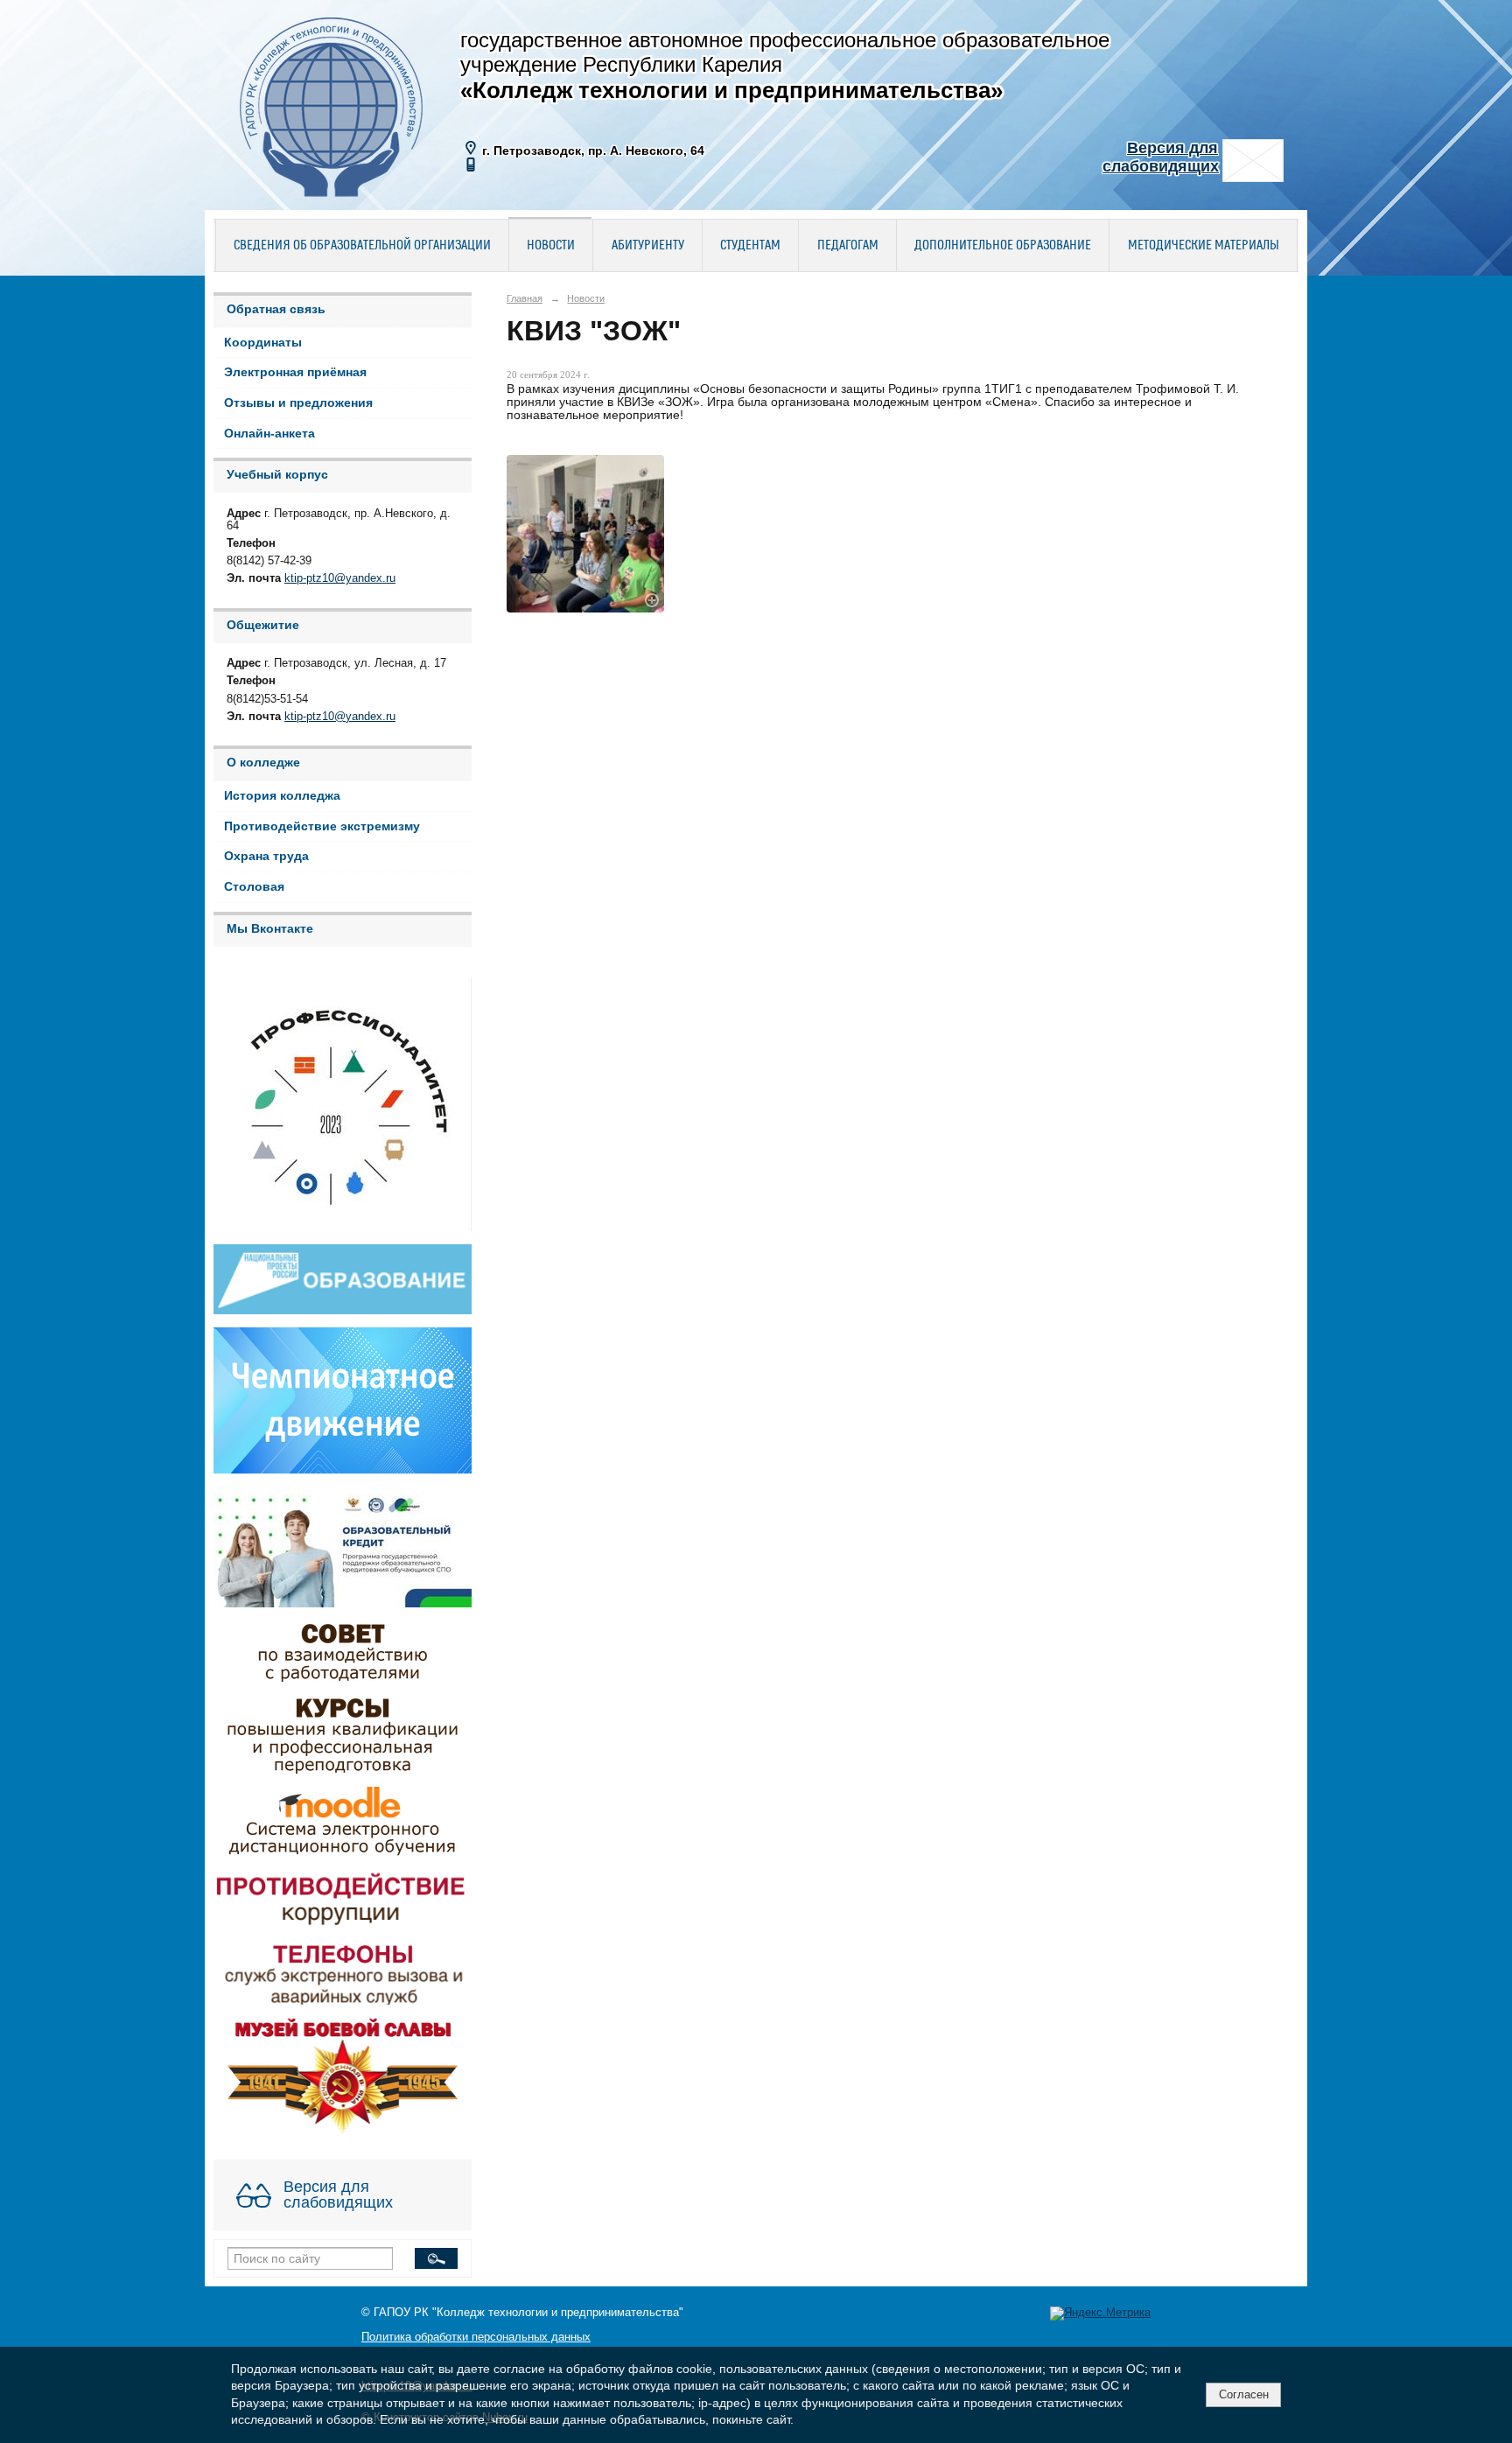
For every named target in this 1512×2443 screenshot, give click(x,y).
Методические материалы (1204, 246)
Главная (525, 298)
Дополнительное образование (1003, 246)
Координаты (263, 343)
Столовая (254, 887)
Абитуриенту (648, 246)
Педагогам (848, 246)
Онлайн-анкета (269, 434)
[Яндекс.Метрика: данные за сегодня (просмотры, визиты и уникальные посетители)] (1100, 2313)
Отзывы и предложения (298, 403)
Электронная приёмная (295, 372)
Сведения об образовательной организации (362, 246)
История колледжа (282, 796)
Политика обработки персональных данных (476, 2337)
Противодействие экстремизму (322, 826)
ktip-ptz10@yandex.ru (340, 578)
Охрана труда (266, 856)
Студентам (750, 246)
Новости (551, 246)
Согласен (1244, 2394)
